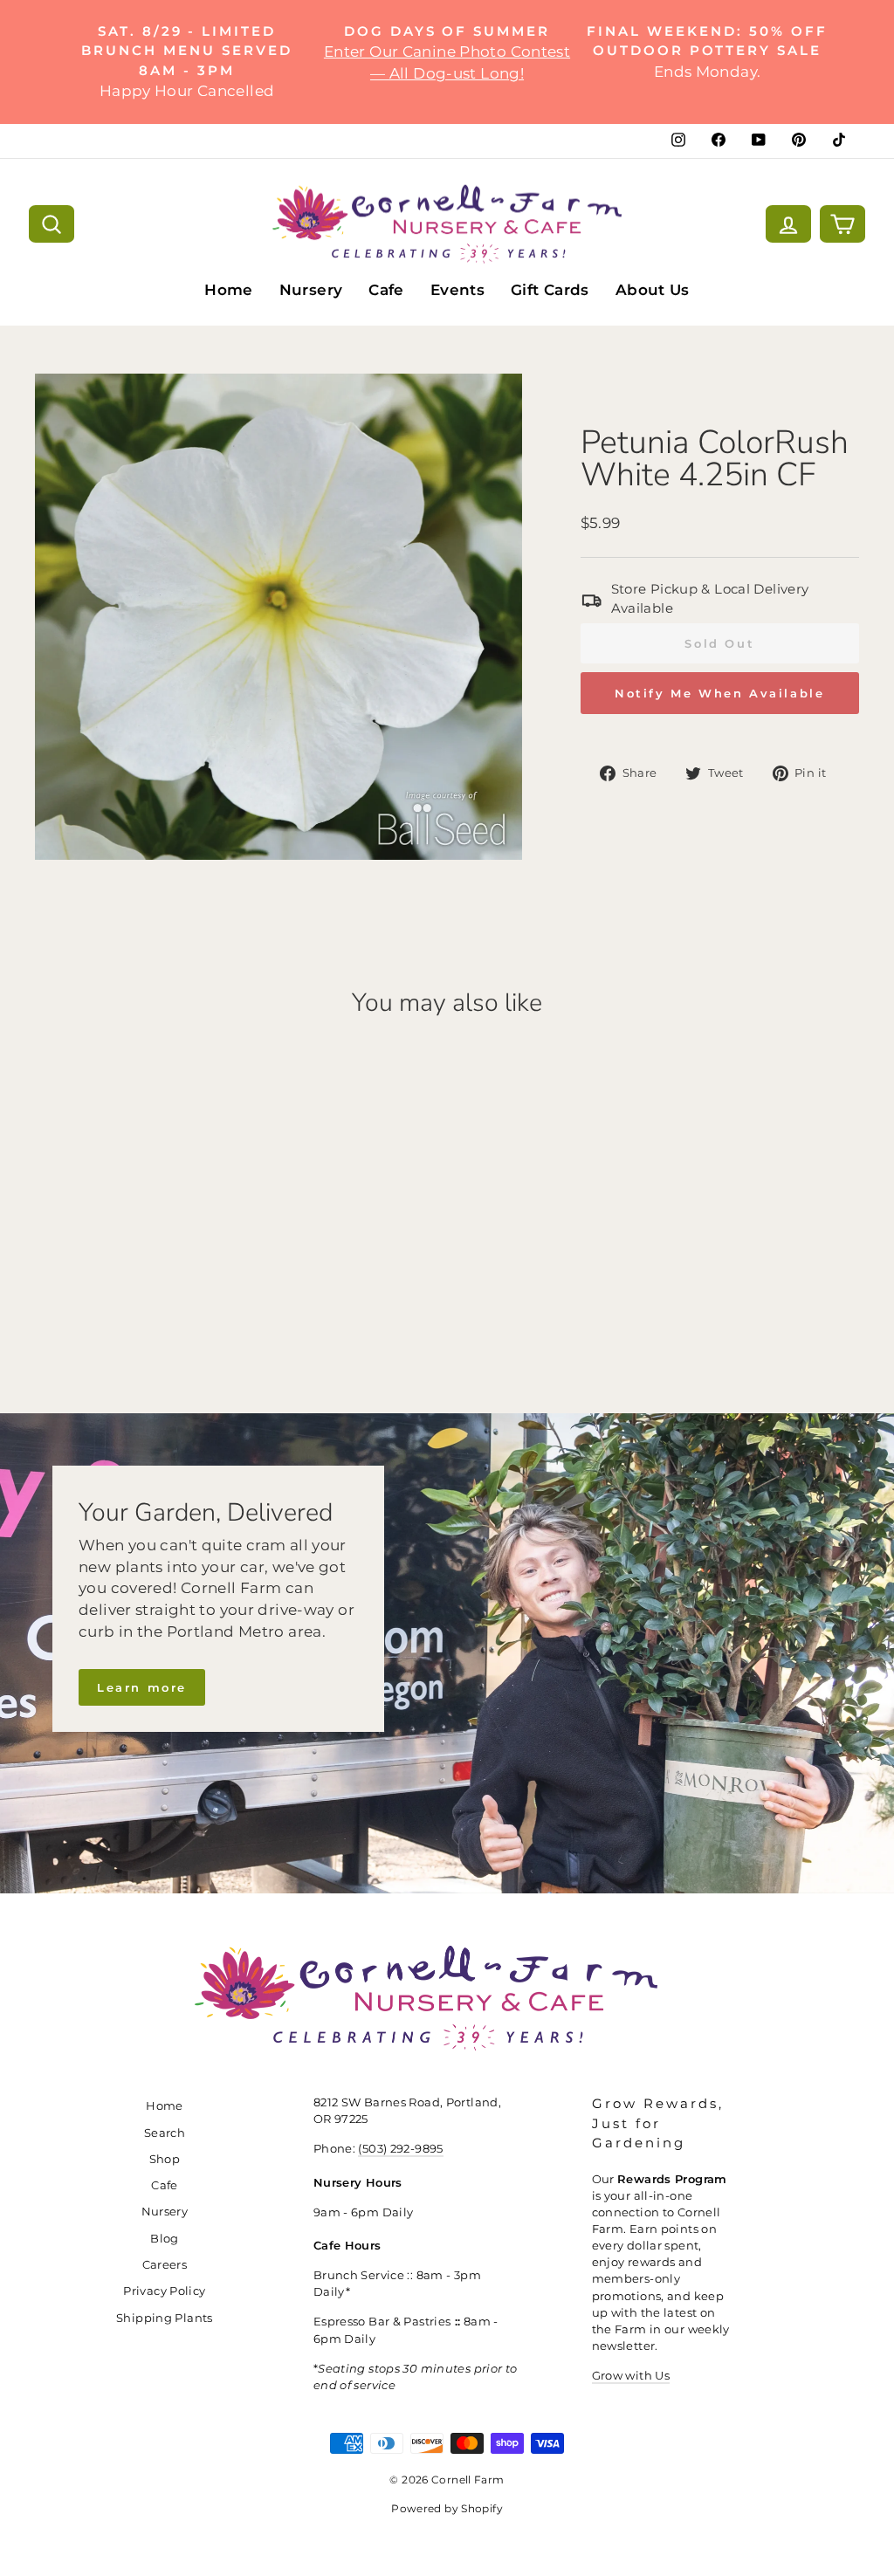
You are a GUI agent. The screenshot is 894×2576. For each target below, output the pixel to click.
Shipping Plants (165, 2318)
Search (165, 2133)
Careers (165, 2265)
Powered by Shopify (447, 2508)
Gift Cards (550, 290)
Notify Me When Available (719, 693)
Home (229, 290)
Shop (165, 2159)
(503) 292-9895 (400, 2149)
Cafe (386, 290)
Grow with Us (631, 2376)
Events (457, 290)
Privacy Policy (164, 2291)
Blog (165, 2239)
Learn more (142, 1687)
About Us (653, 290)
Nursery (311, 290)
